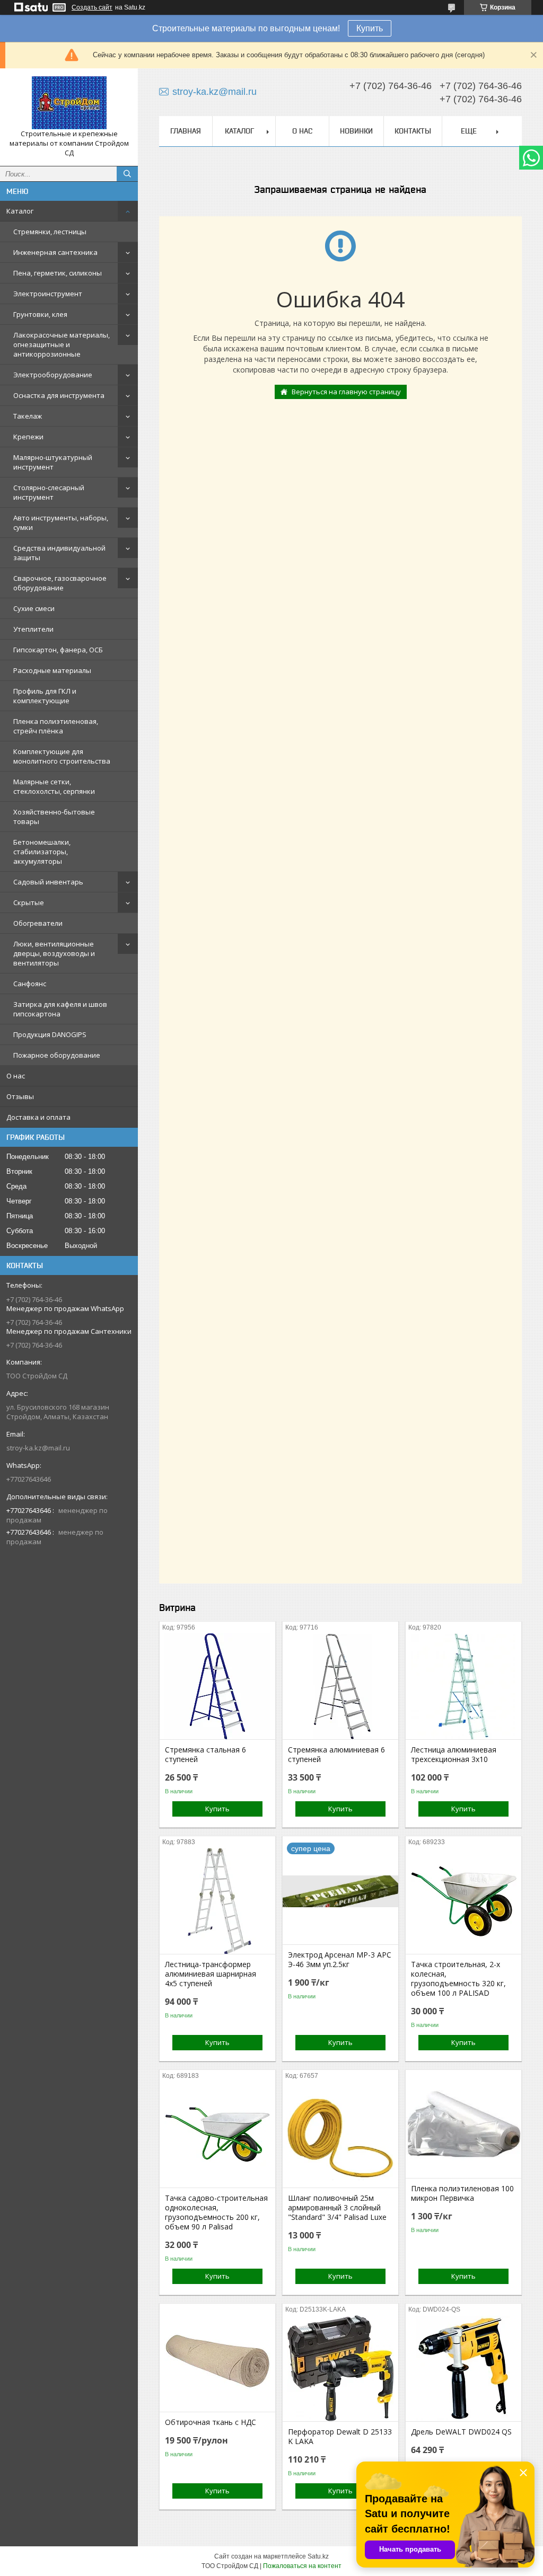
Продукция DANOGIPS (50, 1034)
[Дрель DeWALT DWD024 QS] (463, 2368)
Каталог (20, 211)
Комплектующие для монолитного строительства (62, 756)
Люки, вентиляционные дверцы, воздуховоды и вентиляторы (54, 953)
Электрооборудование (53, 375)
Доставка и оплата (38, 1117)
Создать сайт (92, 7)
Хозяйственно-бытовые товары (54, 817)
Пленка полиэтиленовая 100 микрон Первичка (462, 2193)
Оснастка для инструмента (59, 395)
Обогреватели (38, 923)
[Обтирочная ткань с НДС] (217, 2359)
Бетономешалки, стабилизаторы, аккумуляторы (42, 852)
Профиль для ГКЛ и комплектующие (45, 696)
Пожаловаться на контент (302, 2566)
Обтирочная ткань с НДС (211, 2422)
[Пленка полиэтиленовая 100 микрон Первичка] (463, 2125)
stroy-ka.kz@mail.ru (38, 1448)
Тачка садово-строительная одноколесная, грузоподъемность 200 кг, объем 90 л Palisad (216, 2212)
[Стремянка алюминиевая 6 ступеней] (340, 1686)
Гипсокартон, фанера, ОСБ (58, 650)
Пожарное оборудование (57, 1055)
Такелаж (28, 416)
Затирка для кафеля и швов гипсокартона (60, 1009)
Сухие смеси (34, 608)
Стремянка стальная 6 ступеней (205, 1755)
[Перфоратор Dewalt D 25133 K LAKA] (340, 2368)
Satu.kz (318, 2556)
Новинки (356, 131)
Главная (186, 131)
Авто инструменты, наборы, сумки (61, 523)
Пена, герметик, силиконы (58, 273)
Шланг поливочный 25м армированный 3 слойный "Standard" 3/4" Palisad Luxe (337, 2208)
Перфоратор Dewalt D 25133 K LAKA (340, 2437)
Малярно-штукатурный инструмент (53, 462)
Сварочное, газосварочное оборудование (60, 583)
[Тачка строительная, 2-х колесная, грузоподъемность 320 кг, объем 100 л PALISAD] (463, 1901)
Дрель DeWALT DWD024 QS (461, 2432)
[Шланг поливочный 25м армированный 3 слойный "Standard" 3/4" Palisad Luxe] (340, 2135)
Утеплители (33, 629)
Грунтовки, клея (40, 314)
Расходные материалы (52, 670)
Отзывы (20, 1096)
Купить (370, 28)
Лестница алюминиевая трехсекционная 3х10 (454, 1755)
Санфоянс (30, 984)
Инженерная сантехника (55, 252)
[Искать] (127, 174)
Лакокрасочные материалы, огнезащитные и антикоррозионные (62, 344)
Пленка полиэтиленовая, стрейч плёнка (56, 726)
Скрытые (29, 902)
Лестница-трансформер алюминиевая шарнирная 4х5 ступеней (211, 1974)
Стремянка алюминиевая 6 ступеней (336, 1755)
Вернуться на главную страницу (346, 392)
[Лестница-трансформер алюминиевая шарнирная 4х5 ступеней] (217, 1901)
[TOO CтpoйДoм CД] (69, 103)
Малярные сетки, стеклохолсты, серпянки (54, 786)
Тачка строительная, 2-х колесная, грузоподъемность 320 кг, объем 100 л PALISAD (458, 1979)
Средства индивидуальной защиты (59, 553)
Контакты (413, 131)
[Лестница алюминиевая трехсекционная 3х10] (463, 1686)
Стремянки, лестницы (50, 232)
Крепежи (28, 437)
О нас (16, 1076)
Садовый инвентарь (48, 882)
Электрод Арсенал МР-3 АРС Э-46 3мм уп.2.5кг (340, 1960)
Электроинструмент (48, 294)
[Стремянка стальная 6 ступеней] (217, 1686)
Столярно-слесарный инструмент (49, 492)
